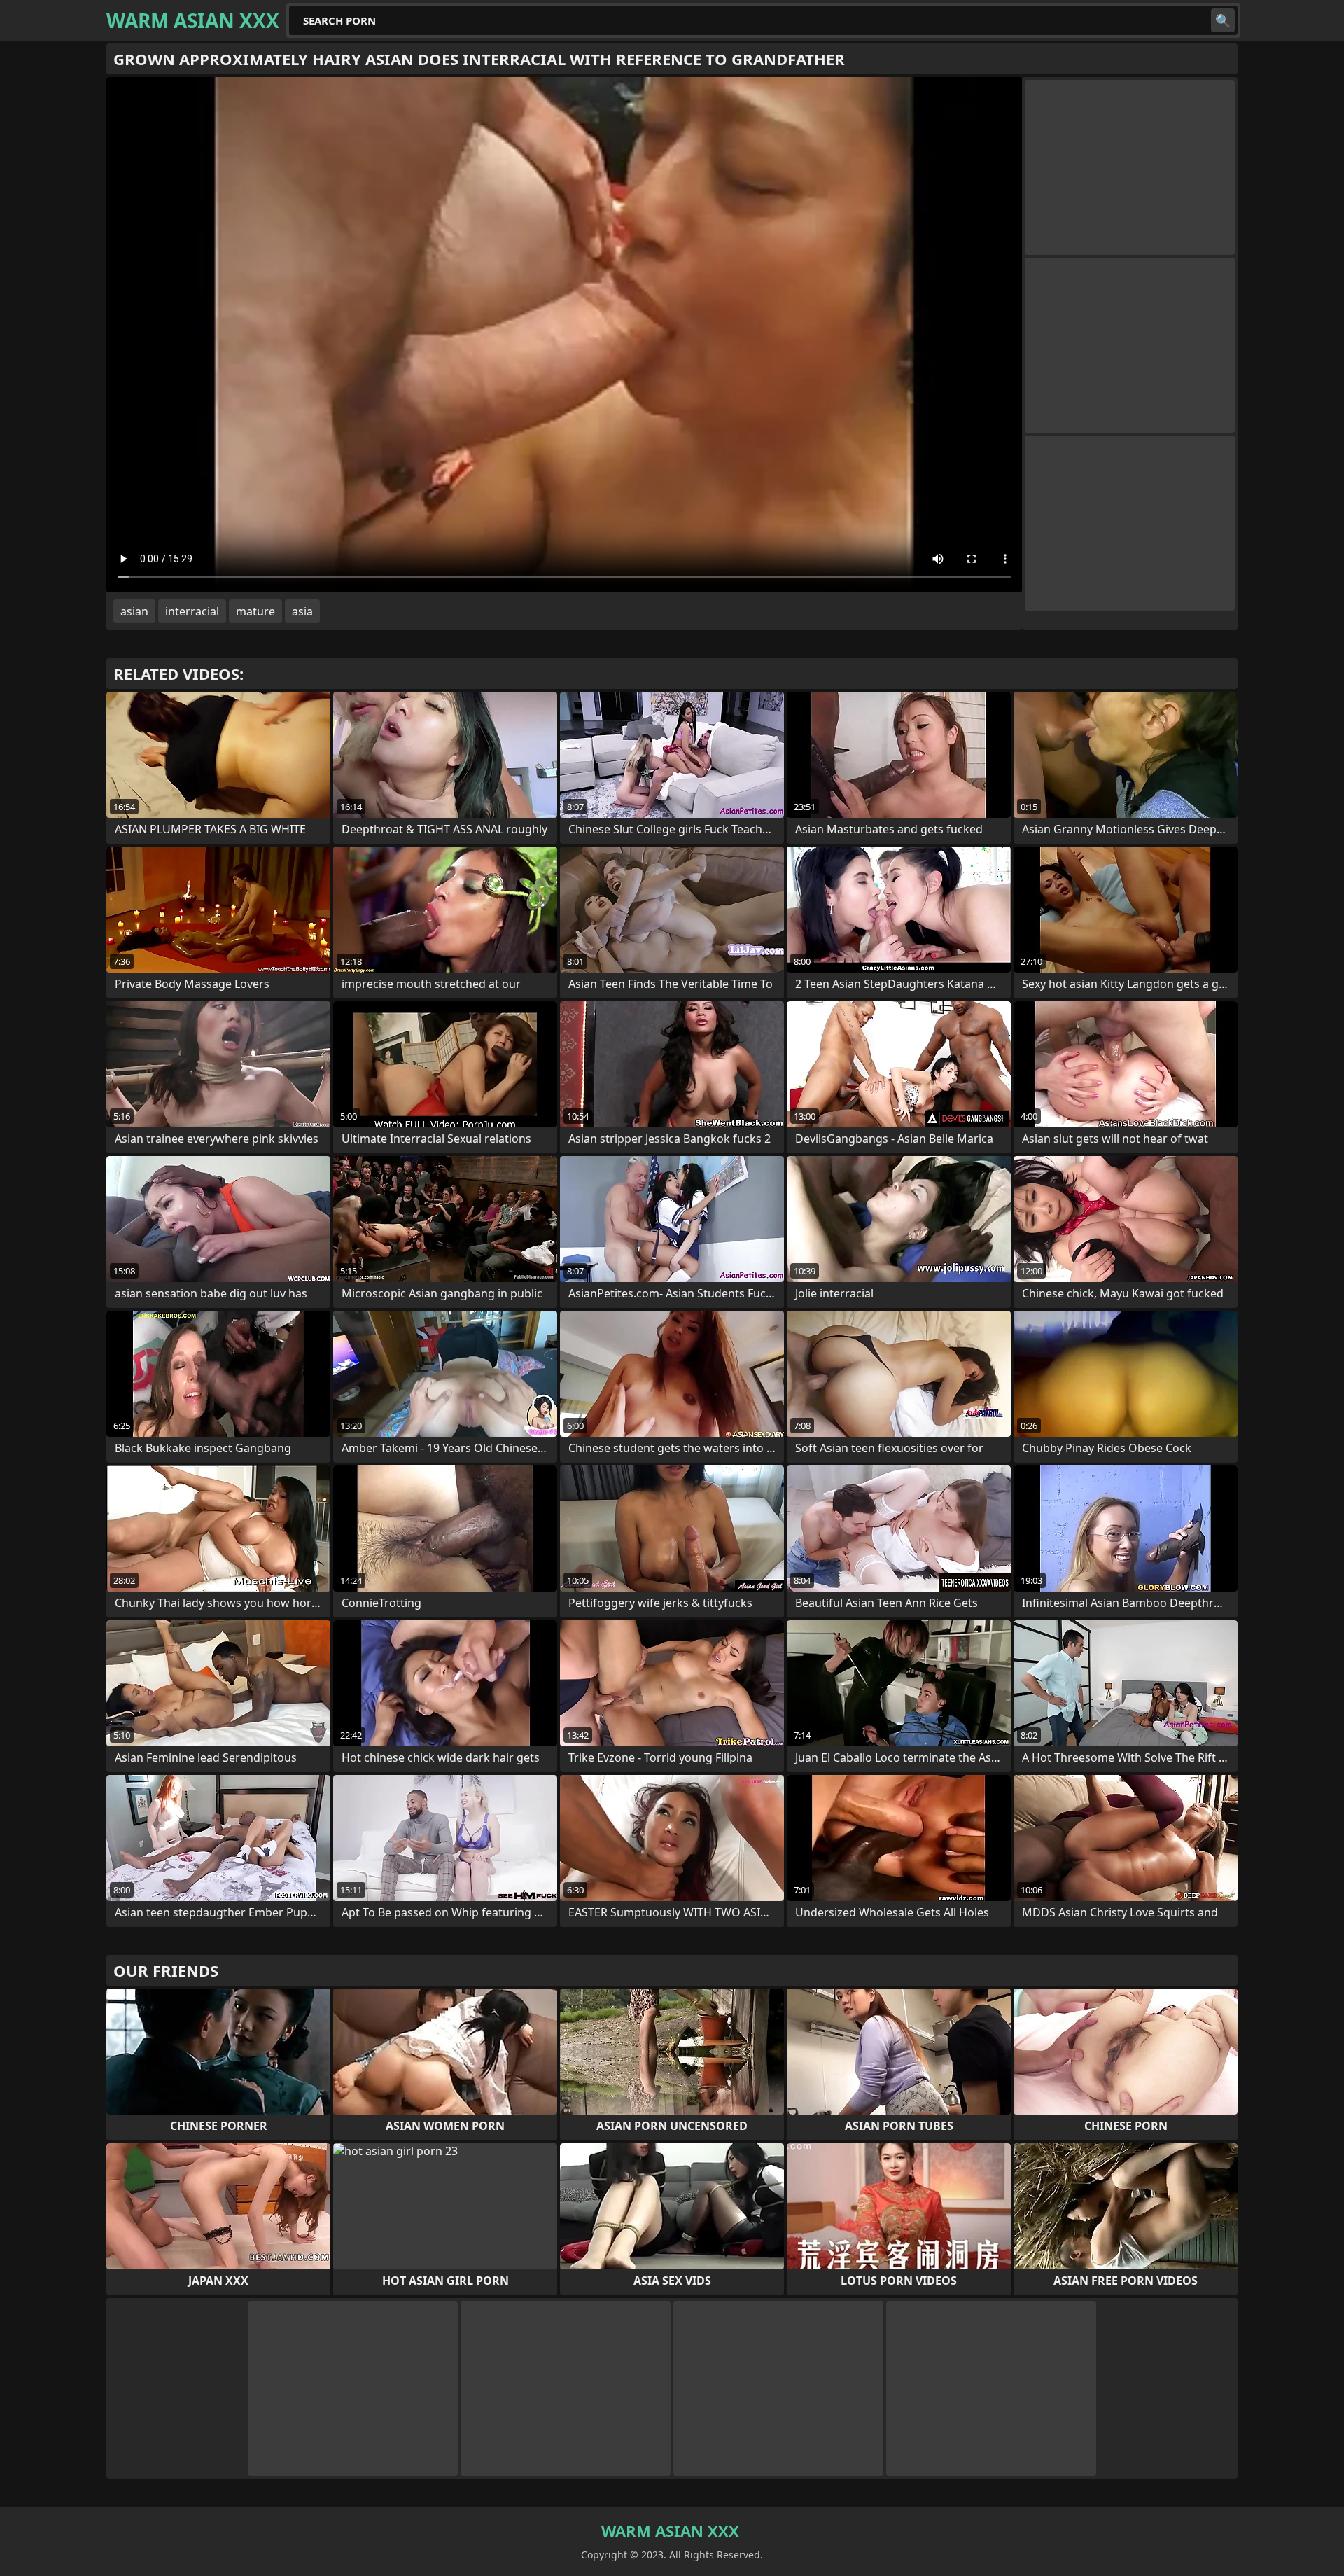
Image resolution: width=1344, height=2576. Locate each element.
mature (255, 611)
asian (134, 611)
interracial (192, 611)
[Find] (1223, 20)
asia (302, 611)
